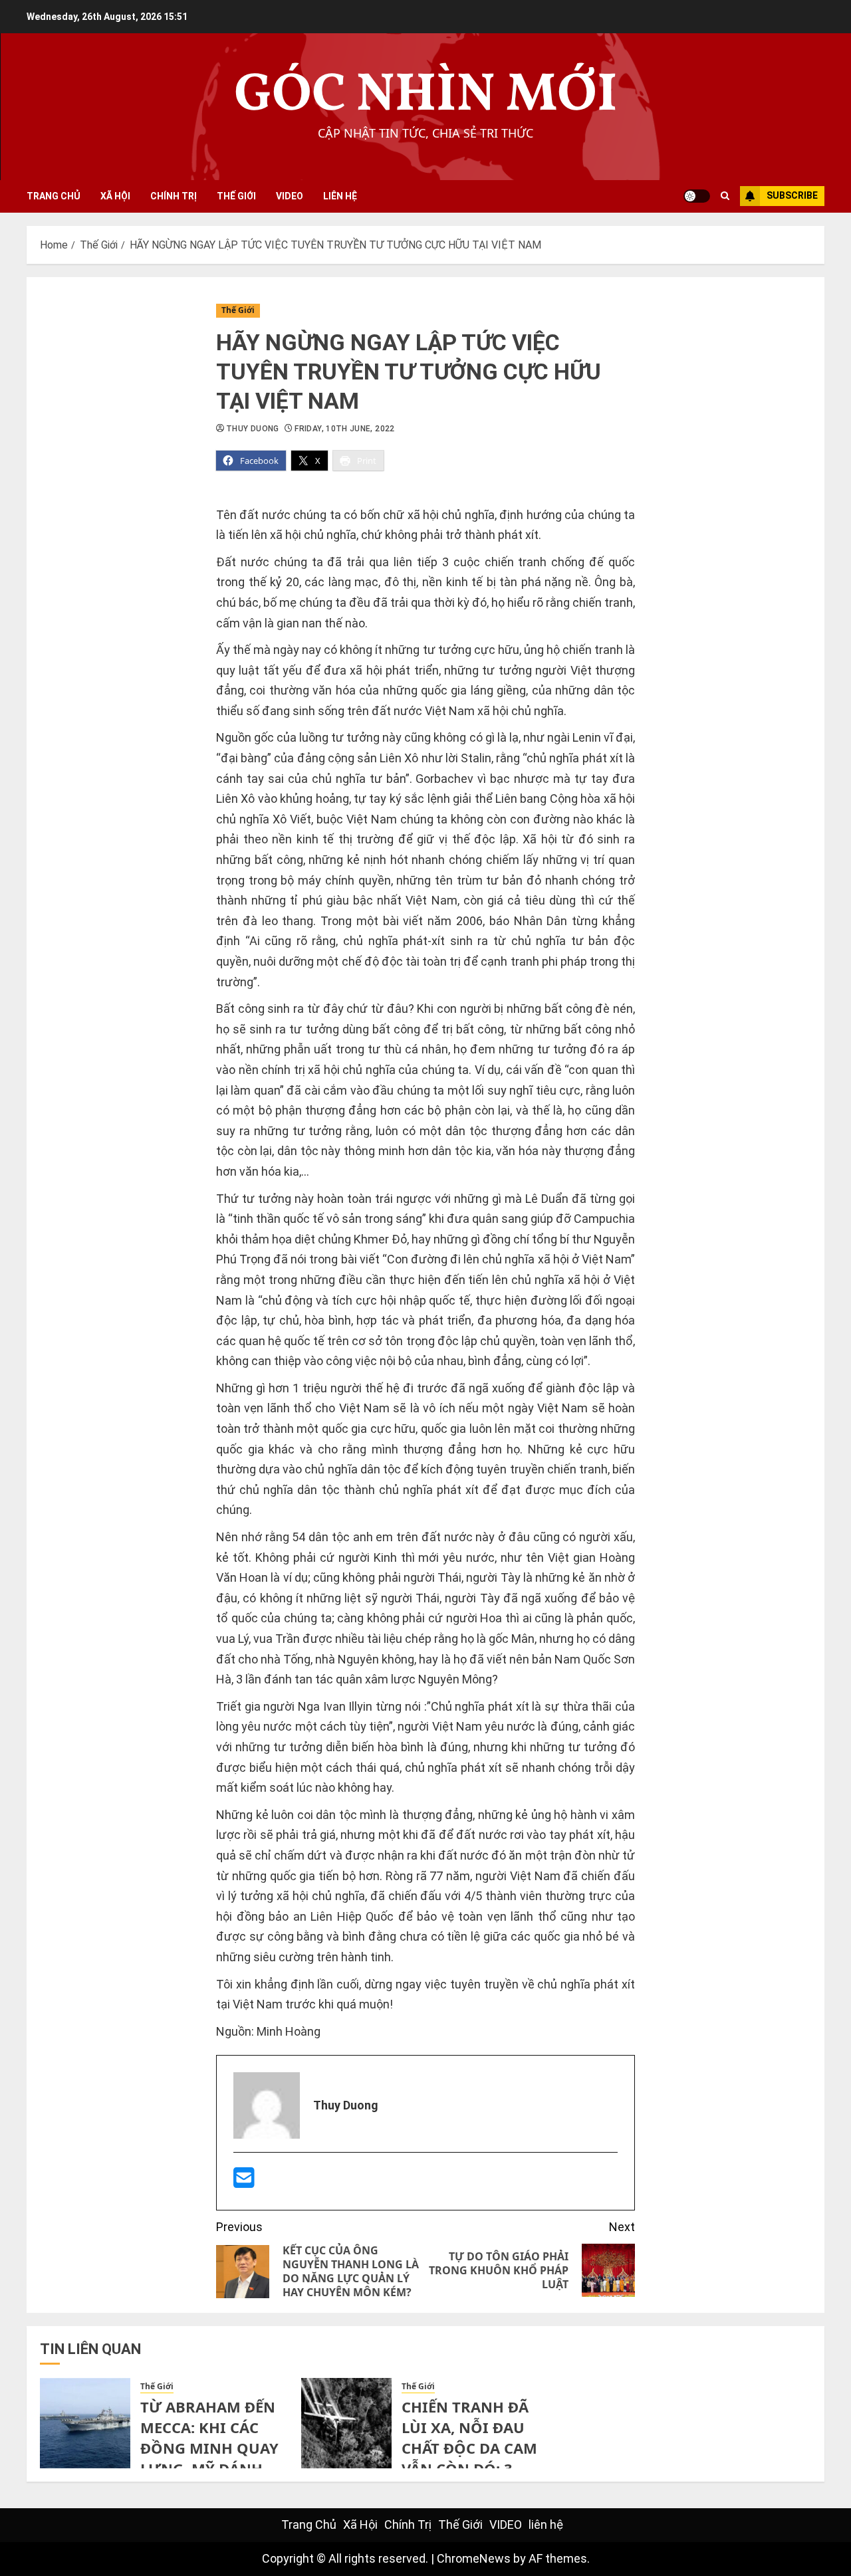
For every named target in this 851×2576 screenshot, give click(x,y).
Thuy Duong (253, 429)
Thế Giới (236, 196)
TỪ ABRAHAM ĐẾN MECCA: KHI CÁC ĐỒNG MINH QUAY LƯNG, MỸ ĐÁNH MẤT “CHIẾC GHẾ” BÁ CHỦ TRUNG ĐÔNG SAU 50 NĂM (210, 2468)
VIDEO (290, 196)
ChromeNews (474, 2558)
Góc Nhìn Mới (426, 96)
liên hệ (340, 196)
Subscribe (792, 195)
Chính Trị (174, 196)
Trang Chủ (54, 196)
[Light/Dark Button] (697, 196)
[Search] (725, 196)
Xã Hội (115, 196)
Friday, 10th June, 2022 (344, 429)
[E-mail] (244, 2182)
